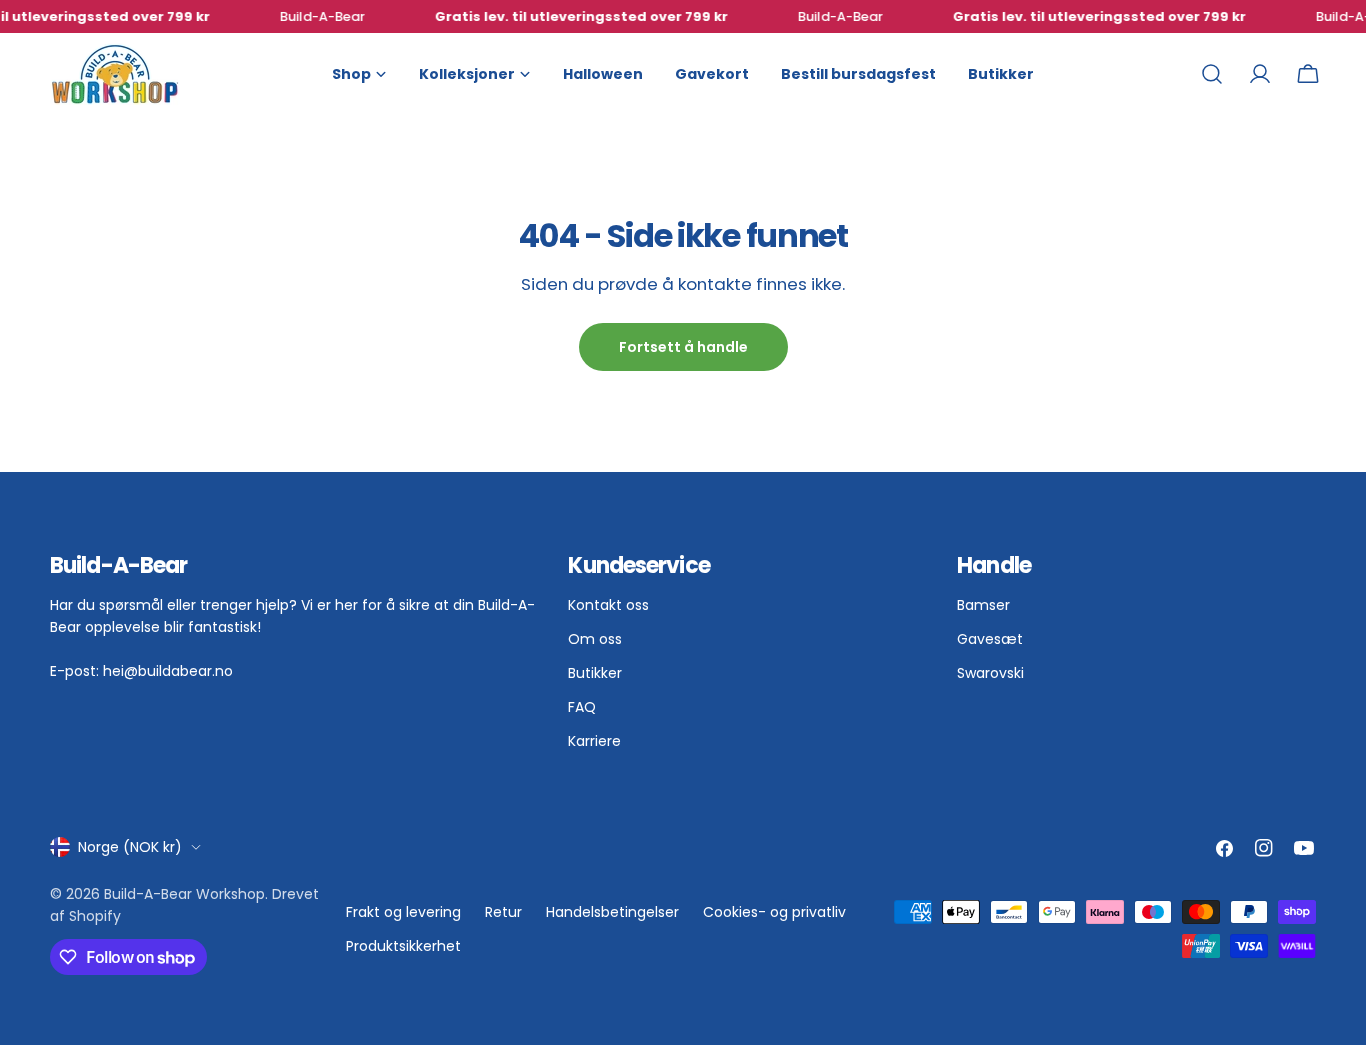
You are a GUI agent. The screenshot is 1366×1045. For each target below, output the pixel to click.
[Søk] (1212, 74)
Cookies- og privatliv (774, 912)
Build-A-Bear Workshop (184, 894)
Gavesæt (990, 639)
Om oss (595, 639)
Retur (503, 912)
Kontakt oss (608, 605)
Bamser (983, 605)
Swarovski (990, 673)
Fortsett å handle (683, 347)
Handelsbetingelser (612, 912)
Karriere (594, 741)
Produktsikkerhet (403, 946)
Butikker (595, 673)
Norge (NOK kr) (130, 847)
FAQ (582, 707)
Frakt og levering (403, 912)
